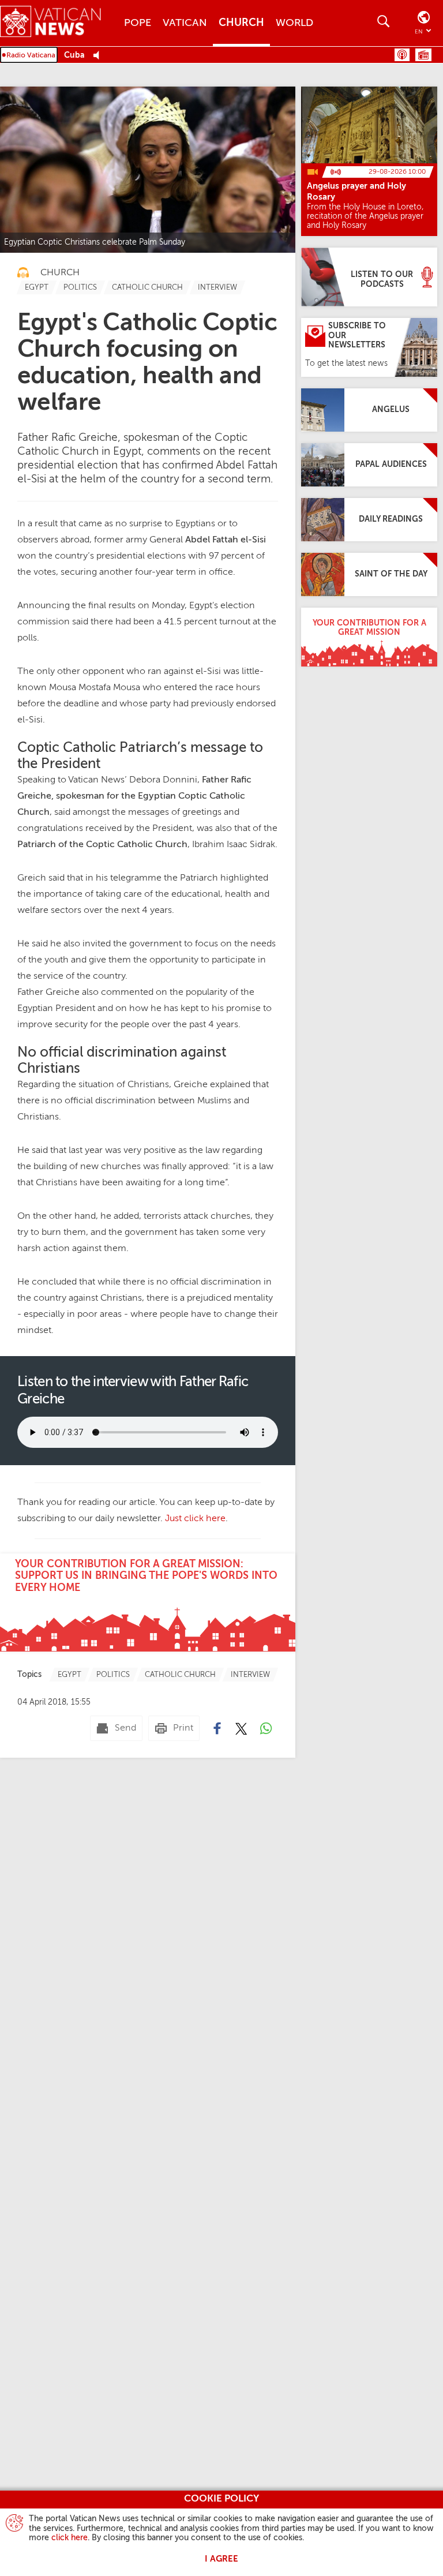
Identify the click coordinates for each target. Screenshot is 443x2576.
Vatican (185, 23)
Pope (138, 23)
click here (70, 2538)
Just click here (195, 1519)
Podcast (402, 55)
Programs (423, 55)
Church (241, 23)
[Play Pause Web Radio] (100, 56)
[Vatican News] (59, 23)
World (294, 23)
